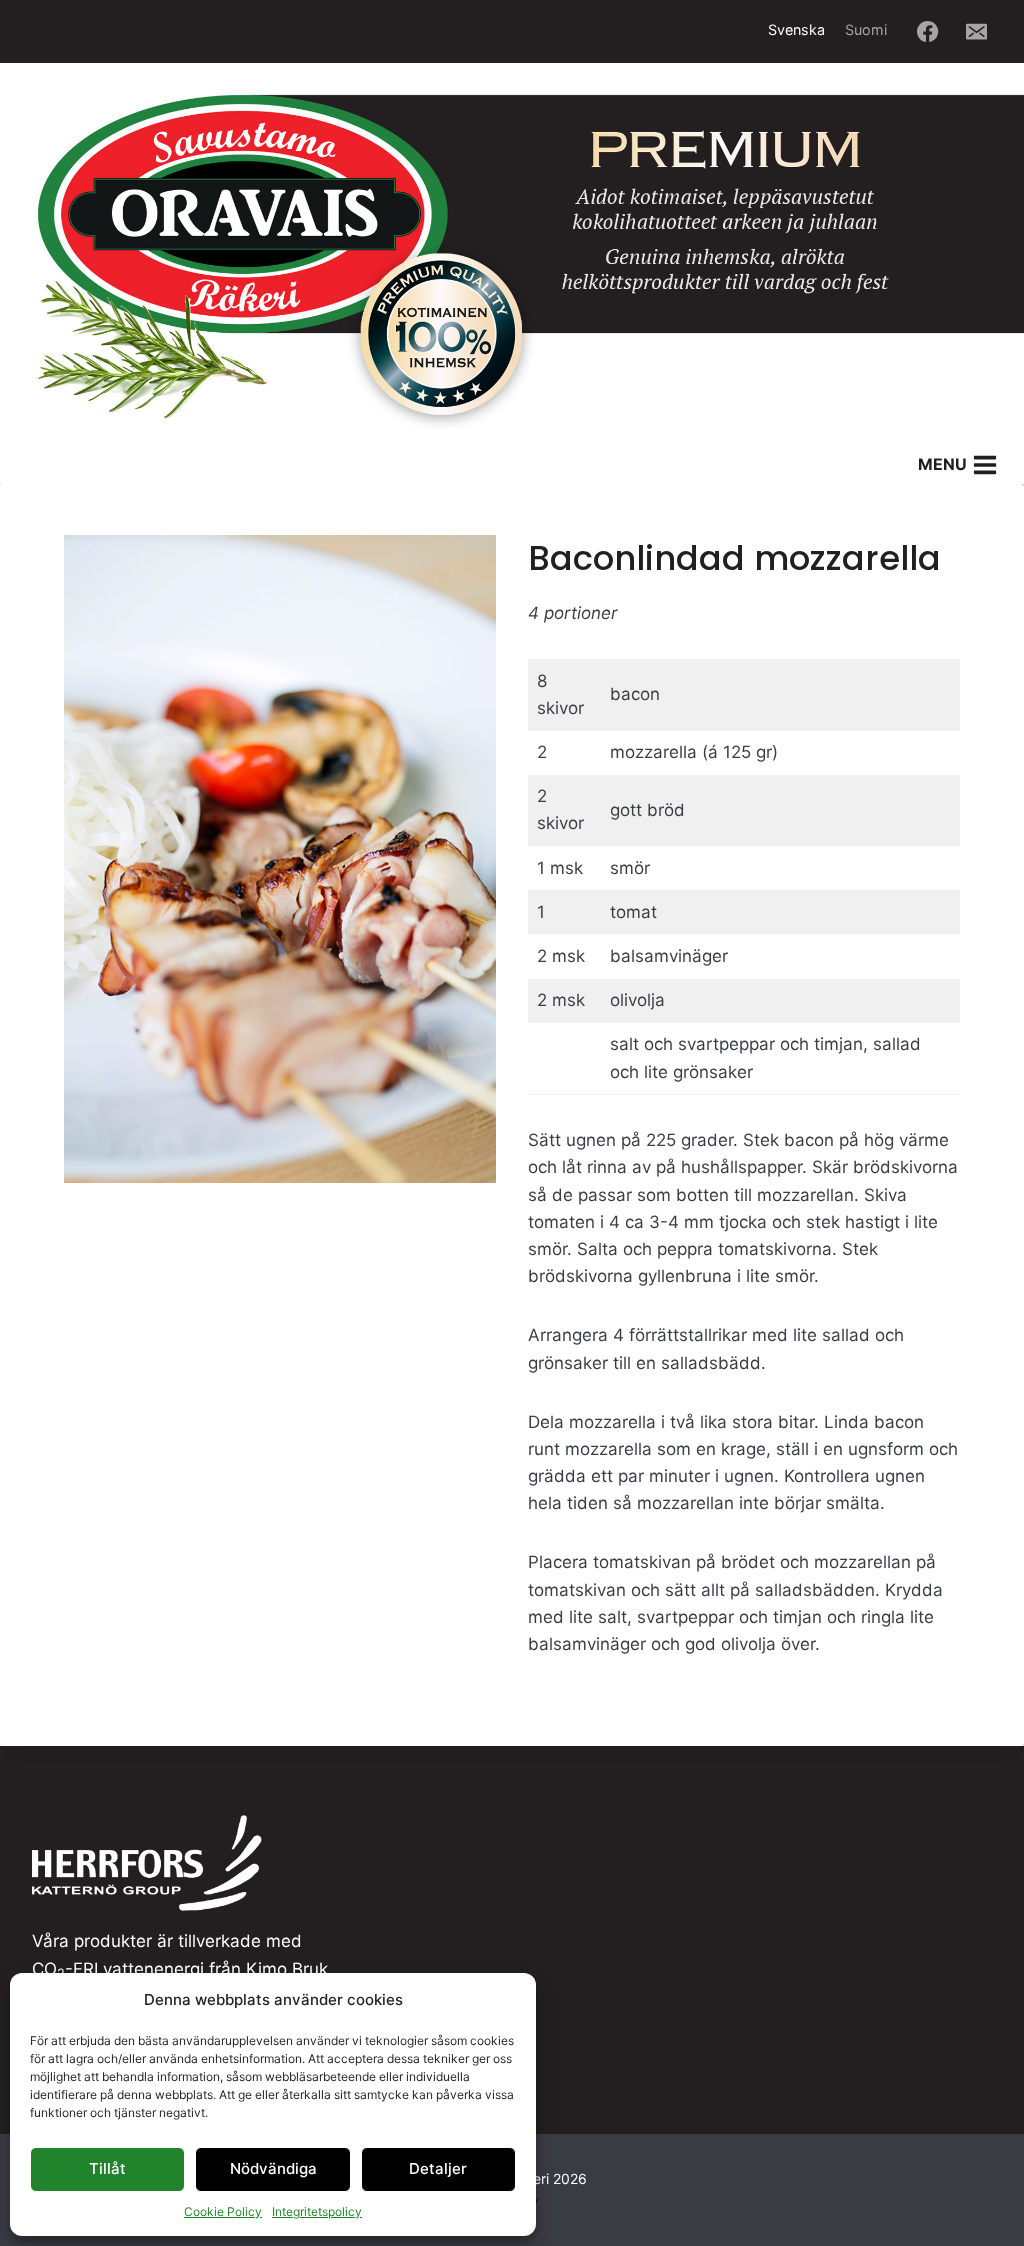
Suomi (866, 29)
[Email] (977, 31)
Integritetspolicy (317, 2211)
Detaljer (438, 2168)
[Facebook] (928, 31)
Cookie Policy (223, 2211)
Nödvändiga (273, 2168)
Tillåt (107, 2168)
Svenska (796, 29)
